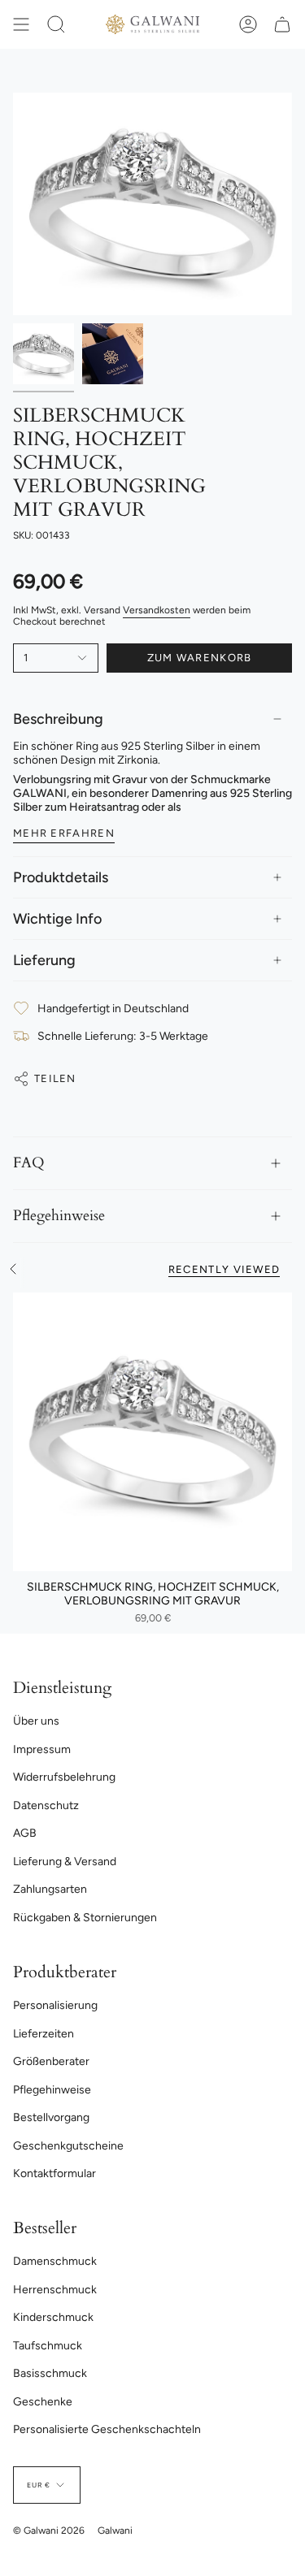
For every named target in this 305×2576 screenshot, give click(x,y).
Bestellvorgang (51, 2117)
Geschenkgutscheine (68, 2146)
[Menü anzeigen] (21, 24)
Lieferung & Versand (65, 1862)
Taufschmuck (48, 2346)
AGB (25, 1833)
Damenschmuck (55, 2261)
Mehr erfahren (64, 833)
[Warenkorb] (282, 24)
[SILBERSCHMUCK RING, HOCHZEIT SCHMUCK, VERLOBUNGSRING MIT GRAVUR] (152, 1432)
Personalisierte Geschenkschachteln (107, 2429)
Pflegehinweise (59, 1216)
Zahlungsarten (50, 1889)
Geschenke (43, 2402)
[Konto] (248, 24)
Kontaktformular (54, 2173)
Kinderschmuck (53, 2317)
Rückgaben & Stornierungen (85, 1918)
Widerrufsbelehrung (64, 1777)
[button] (56, 24)
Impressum (42, 1749)
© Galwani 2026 (49, 2531)
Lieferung (44, 960)
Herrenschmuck (55, 2290)
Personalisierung (55, 2005)
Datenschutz (46, 1805)
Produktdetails (61, 877)
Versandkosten (157, 610)
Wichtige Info (57, 919)
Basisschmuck (50, 2373)
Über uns (36, 1721)
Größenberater (51, 2061)
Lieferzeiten (44, 2034)
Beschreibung (58, 719)
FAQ (29, 1163)
